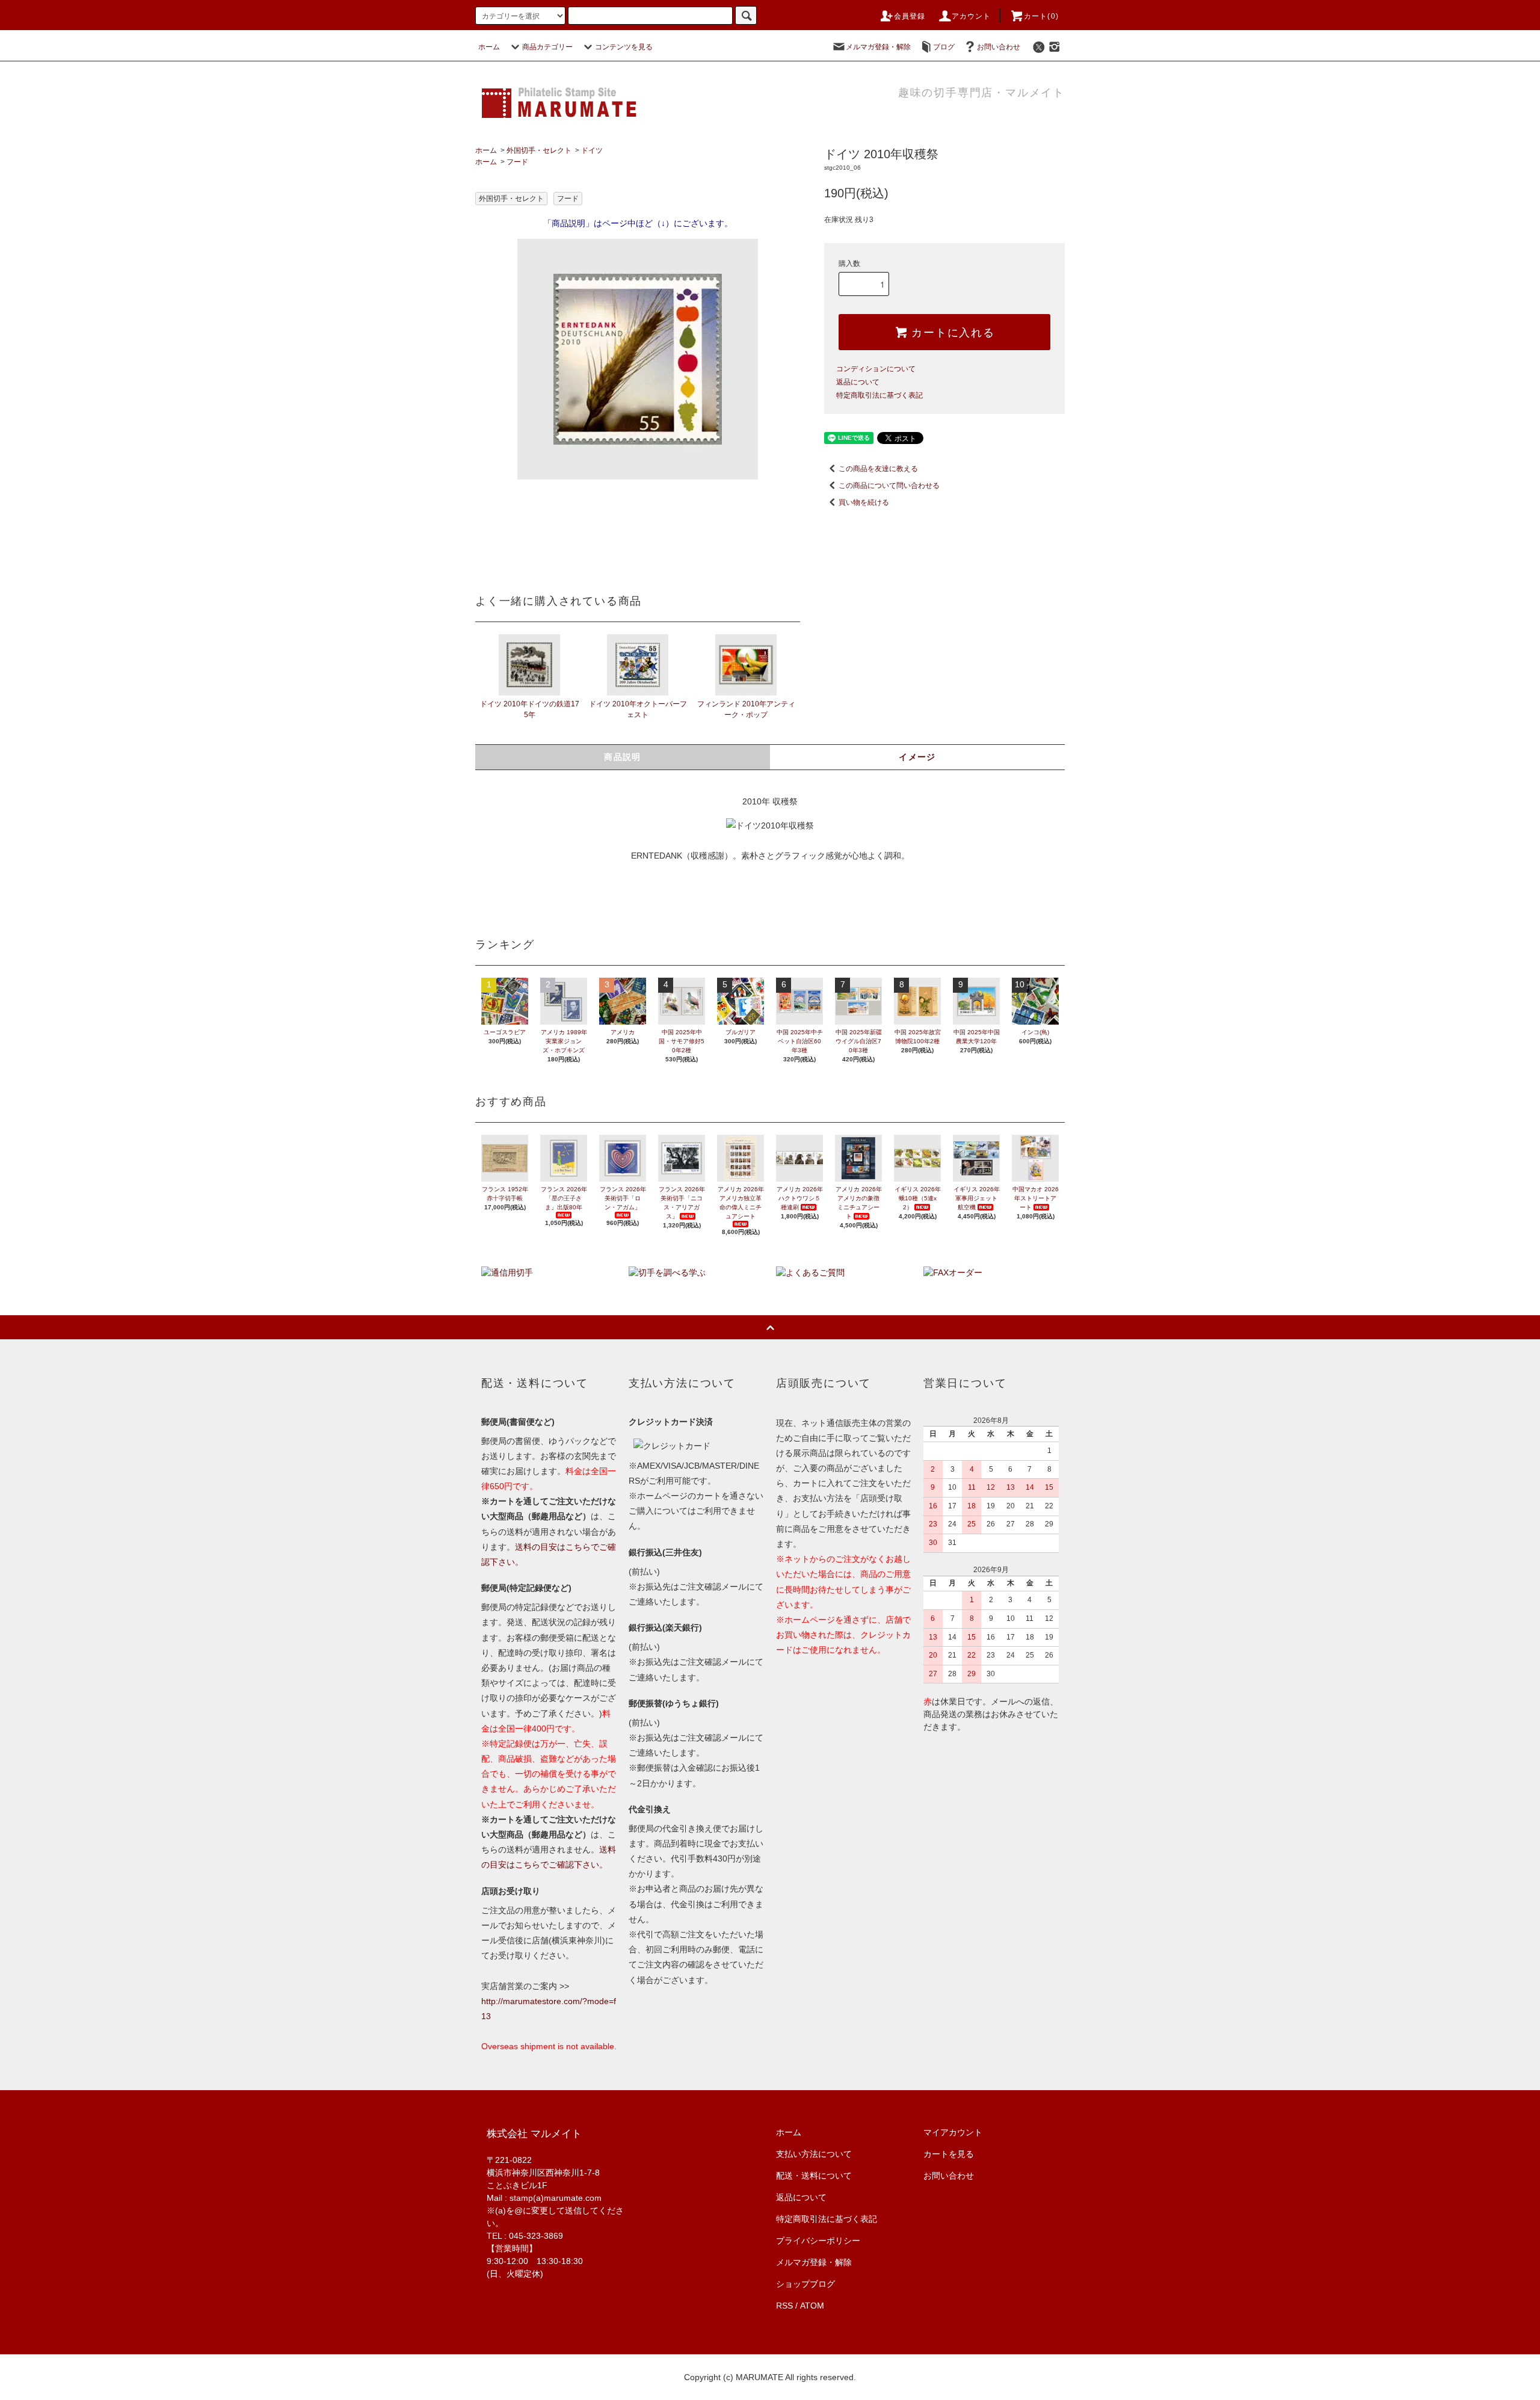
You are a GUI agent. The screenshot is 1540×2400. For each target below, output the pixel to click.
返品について (858, 382)
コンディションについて (876, 369)
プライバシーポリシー (818, 2241)
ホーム (489, 47)
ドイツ (592, 150)
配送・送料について (814, 2176)
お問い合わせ (999, 47)
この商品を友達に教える (878, 469)
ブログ (944, 47)
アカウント (972, 16)
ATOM (812, 2306)
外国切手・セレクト (539, 150)
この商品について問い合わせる (889, 486)
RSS (784, 2306)
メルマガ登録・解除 (878, 47)
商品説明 (623, 757)
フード (517, 162)
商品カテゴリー (547, 47)
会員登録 (910, 16)
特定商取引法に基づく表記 (879, 395)
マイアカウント (953, 2132)
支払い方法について (814, 2154)
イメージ (917, 757)
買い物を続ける (864, 502)
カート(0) (1041, 16)
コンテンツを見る (624, 47)
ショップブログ (805, 2284)
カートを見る (949, 2154)
